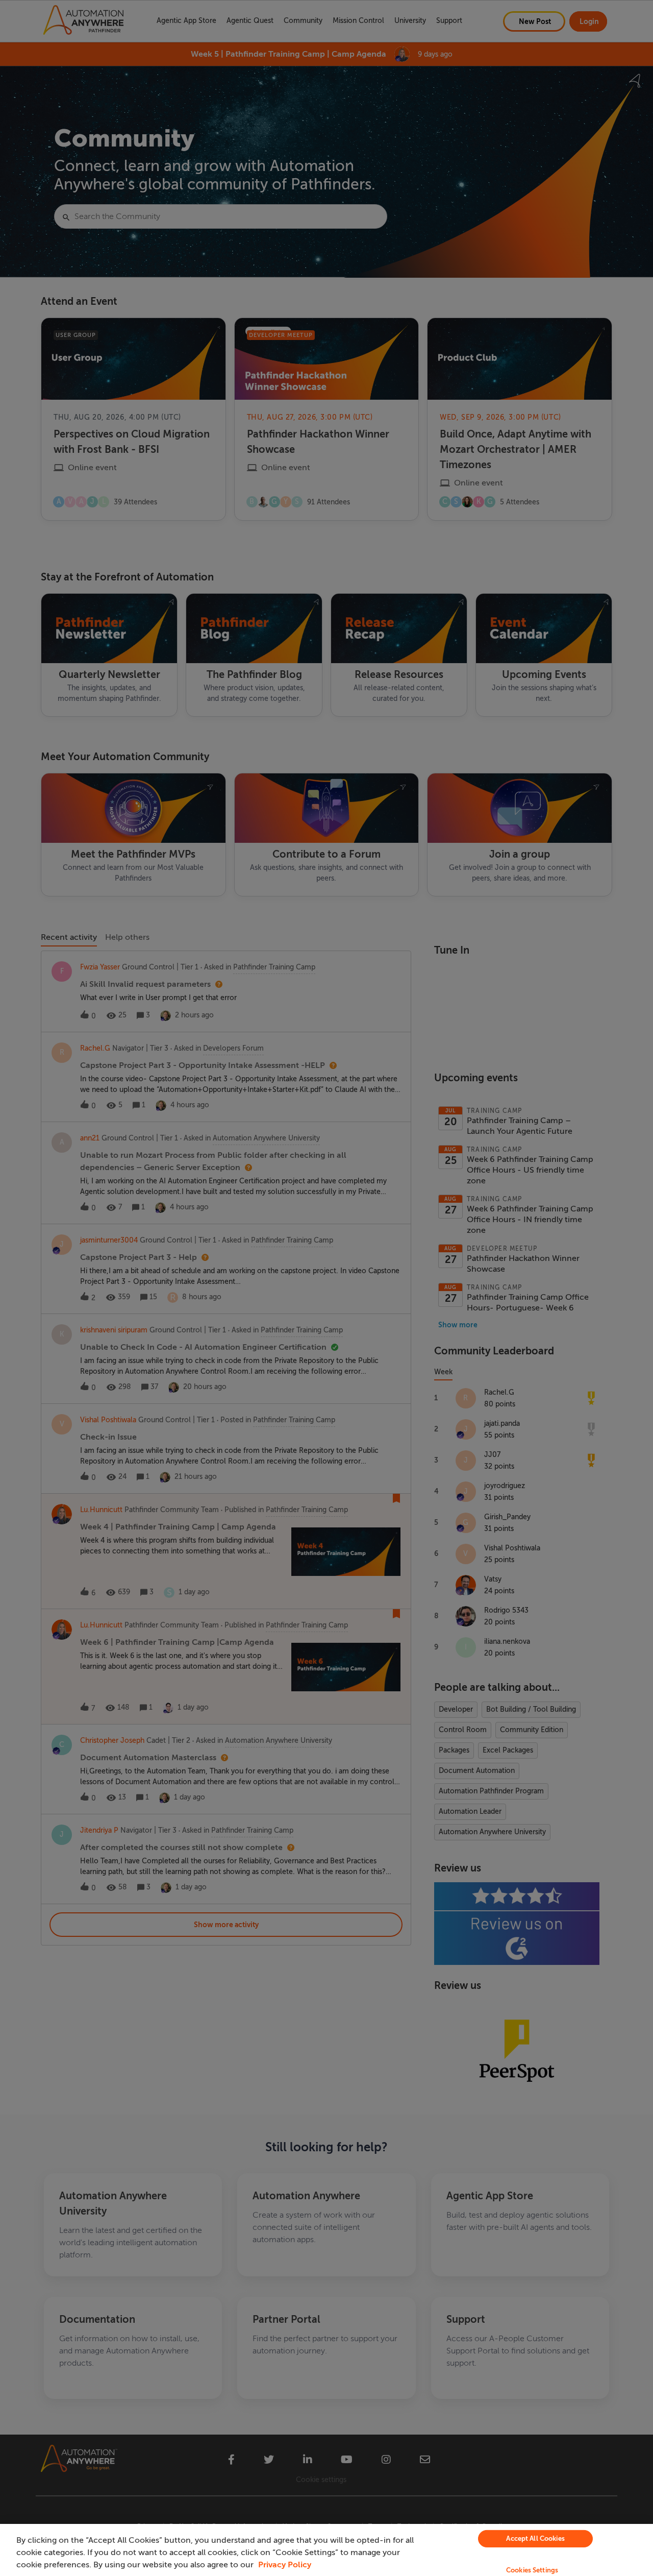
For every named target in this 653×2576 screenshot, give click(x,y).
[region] (326, 2550)
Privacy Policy (285, 2565)
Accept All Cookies (535, 2538)
